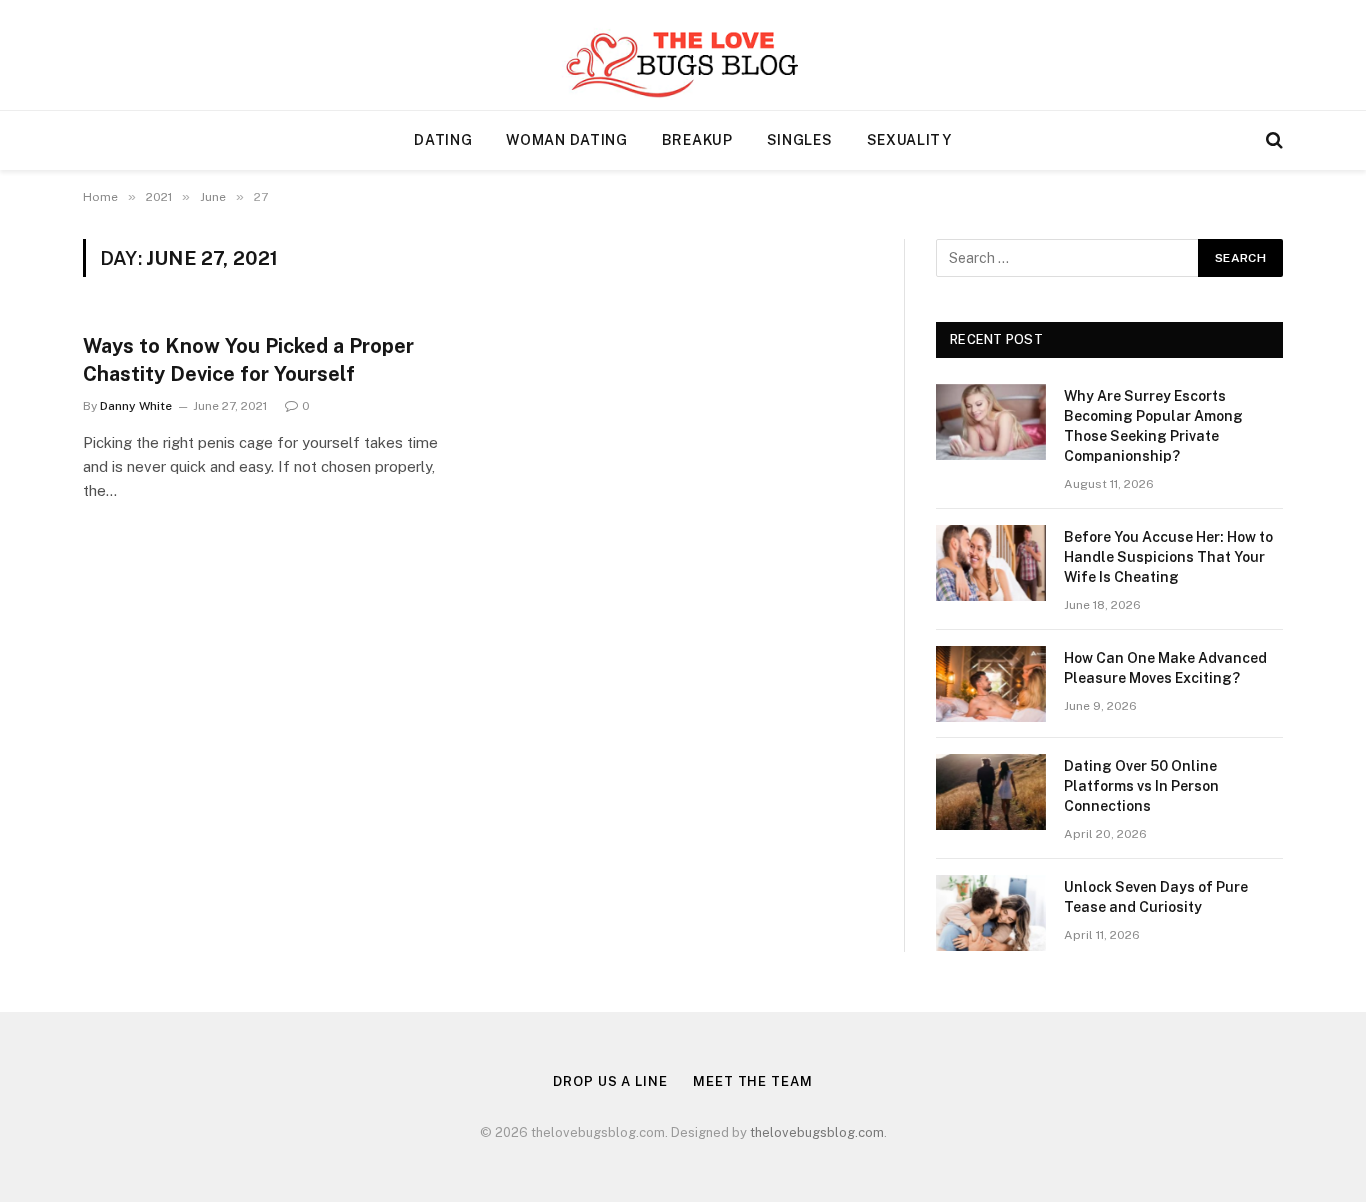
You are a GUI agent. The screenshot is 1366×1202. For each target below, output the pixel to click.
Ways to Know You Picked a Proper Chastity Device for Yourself (248, 359)
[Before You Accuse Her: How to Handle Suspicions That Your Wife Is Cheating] (991, 563)
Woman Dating (566, 140)
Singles (800, 140)
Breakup (697, 140)
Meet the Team (753, 1081)
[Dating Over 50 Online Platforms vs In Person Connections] (991, 792)
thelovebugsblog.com (817, 1132)
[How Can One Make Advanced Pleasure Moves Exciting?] (991, 684)
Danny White (136, 406)
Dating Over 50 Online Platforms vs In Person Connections (1141, 786)
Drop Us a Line (610, 1081)
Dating (443, 140)
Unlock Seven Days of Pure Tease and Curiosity (1156, 897)
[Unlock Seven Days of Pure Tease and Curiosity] (991, 913)
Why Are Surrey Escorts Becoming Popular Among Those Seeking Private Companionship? (1153, 426)
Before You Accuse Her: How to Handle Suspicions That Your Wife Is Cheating (1168, 557)
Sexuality (909, 140)
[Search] (1272, 140)
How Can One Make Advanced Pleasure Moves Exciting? (1165, 668)
